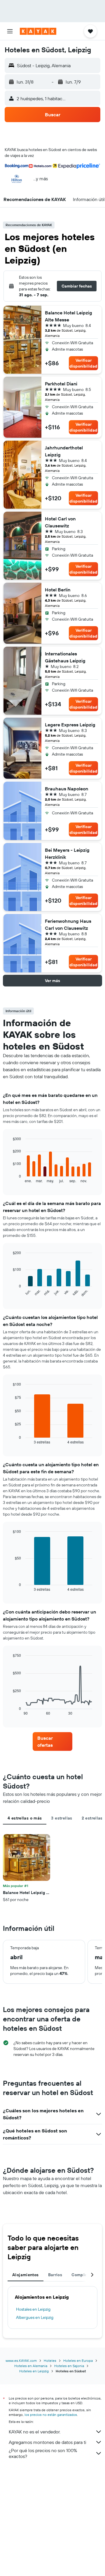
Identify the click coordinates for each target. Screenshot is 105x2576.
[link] (52, 1741)
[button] (10, 31)
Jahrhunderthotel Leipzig (64, 451)
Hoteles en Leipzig (34, 2371)
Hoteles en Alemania (31, 2366)
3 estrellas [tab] (62, 1818)
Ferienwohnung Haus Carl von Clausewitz (68, 925)
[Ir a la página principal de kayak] (38, 31)
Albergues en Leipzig (35, 2317)
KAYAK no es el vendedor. (35, 2432)
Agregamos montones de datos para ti (47, 2442)
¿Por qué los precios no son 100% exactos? (43, 2453)
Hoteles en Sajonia (69, 2366)
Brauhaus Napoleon (66, 789)
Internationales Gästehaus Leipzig (65, 657)
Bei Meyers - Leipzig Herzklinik (67, 854)
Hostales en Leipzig (33, 2309)
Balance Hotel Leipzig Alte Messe (69, 316)
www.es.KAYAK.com (21, 2361)
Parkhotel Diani (61, 384)
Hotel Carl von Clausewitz (60, 522)
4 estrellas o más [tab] (25, 1818)
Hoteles (50, 2361)
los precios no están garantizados (51, 2415)
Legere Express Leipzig (70, 725)
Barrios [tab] (55, 2275)
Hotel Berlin (58, 590)
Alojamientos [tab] (26, 2275)
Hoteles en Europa (78, 2361)
